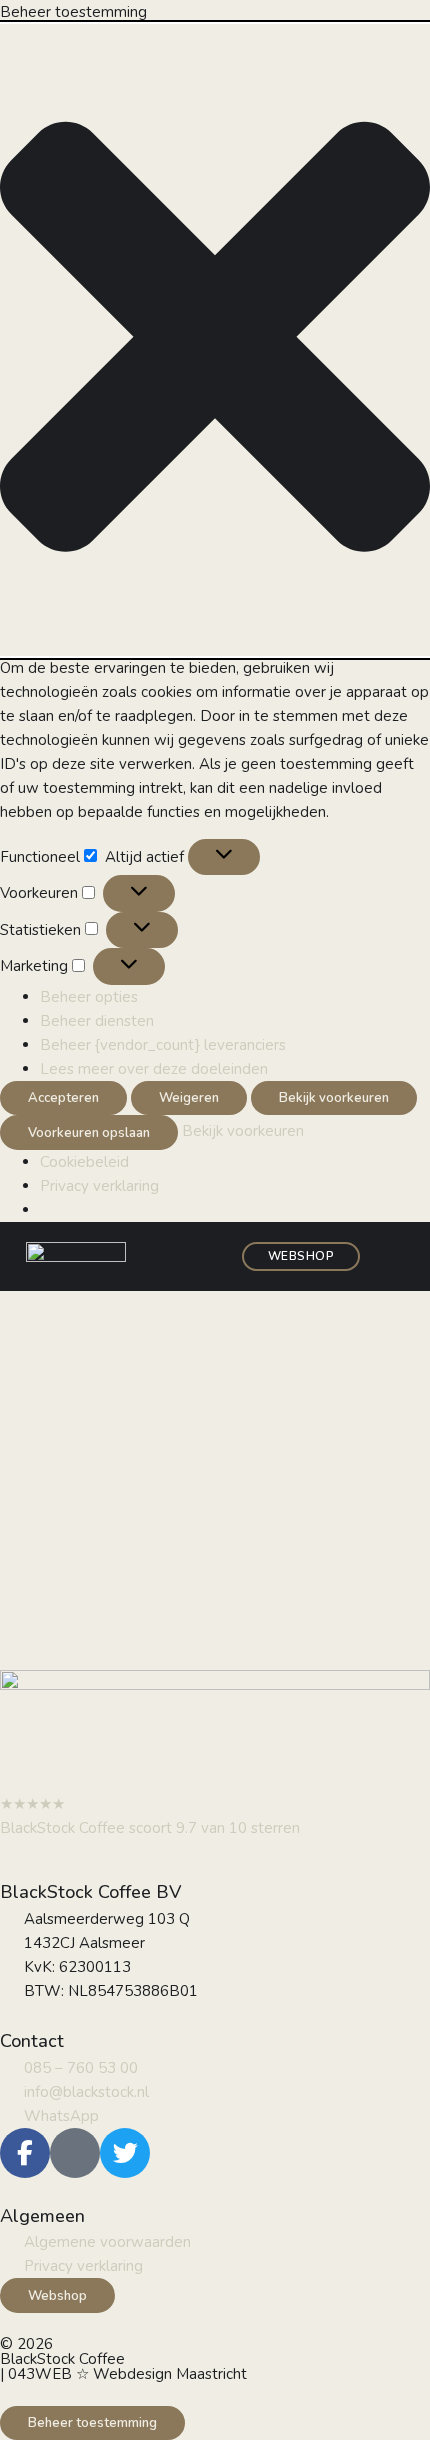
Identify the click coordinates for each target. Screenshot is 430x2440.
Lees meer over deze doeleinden (154, 1069)
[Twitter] (125, 2153)
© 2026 (26, 2344)
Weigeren (189, 1098)
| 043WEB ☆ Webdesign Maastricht (123, 2374)
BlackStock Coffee (62, 2359)
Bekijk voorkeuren (334, 1098)
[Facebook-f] (25, 2153)
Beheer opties (89, 997)
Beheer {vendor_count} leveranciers (163, 1045)
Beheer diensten (97, 1021)
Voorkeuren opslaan (89, 1133)
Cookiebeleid (84, 1162)
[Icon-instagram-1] (75, 2153)
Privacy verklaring (99, 1186)
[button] (215, 340)
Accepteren (63, 1098)
